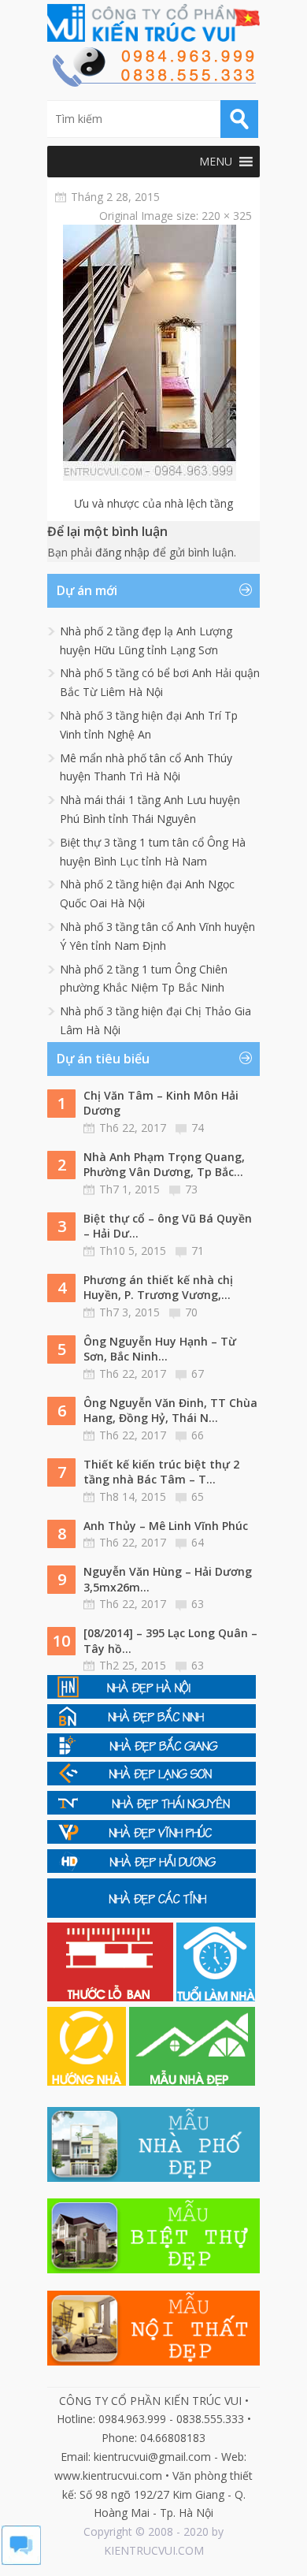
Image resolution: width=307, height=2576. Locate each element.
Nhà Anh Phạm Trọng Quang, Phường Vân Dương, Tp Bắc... (164, 1165)
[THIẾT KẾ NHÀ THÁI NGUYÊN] (152, 1810)
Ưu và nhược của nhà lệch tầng (153, 503)
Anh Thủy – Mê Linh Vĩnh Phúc (166, 1526)
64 (198, 1542)
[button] (216, 162)
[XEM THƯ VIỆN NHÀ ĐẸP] (192, 2081)
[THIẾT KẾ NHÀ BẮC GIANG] (152, 1753)
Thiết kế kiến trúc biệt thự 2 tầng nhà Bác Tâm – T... (161, 1472)
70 (191, 1312)
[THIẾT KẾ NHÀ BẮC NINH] (152, 1724)
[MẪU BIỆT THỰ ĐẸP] (153, 2269)
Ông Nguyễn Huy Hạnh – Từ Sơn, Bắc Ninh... (160, 1349)
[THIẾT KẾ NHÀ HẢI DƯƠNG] (152, 1869)
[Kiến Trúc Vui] (153, 23)
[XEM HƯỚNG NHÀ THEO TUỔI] (88, 2081)
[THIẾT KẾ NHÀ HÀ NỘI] (152, 1694)
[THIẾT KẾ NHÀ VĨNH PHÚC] (152, 1839)
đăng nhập (122, 552)
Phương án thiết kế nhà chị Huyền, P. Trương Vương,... (158, 1288)
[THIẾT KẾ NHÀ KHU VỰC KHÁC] (152, 1913)
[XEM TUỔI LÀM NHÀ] (216, 1997)
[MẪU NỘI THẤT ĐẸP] (153, 2361)
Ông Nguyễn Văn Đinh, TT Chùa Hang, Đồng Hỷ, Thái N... (170, 1411)
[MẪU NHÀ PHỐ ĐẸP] (153, 2178)
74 (198, 1128)
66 (198, 1435)
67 (198, 1374)
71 (198, 1251)
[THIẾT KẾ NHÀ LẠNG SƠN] (152, 1781)
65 (198, 1496)
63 (198, 1604)
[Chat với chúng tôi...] (21, 2561)
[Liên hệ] (153, 82)
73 (191, 1189)
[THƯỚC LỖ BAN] (112, 1997)
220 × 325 (227, 216)
